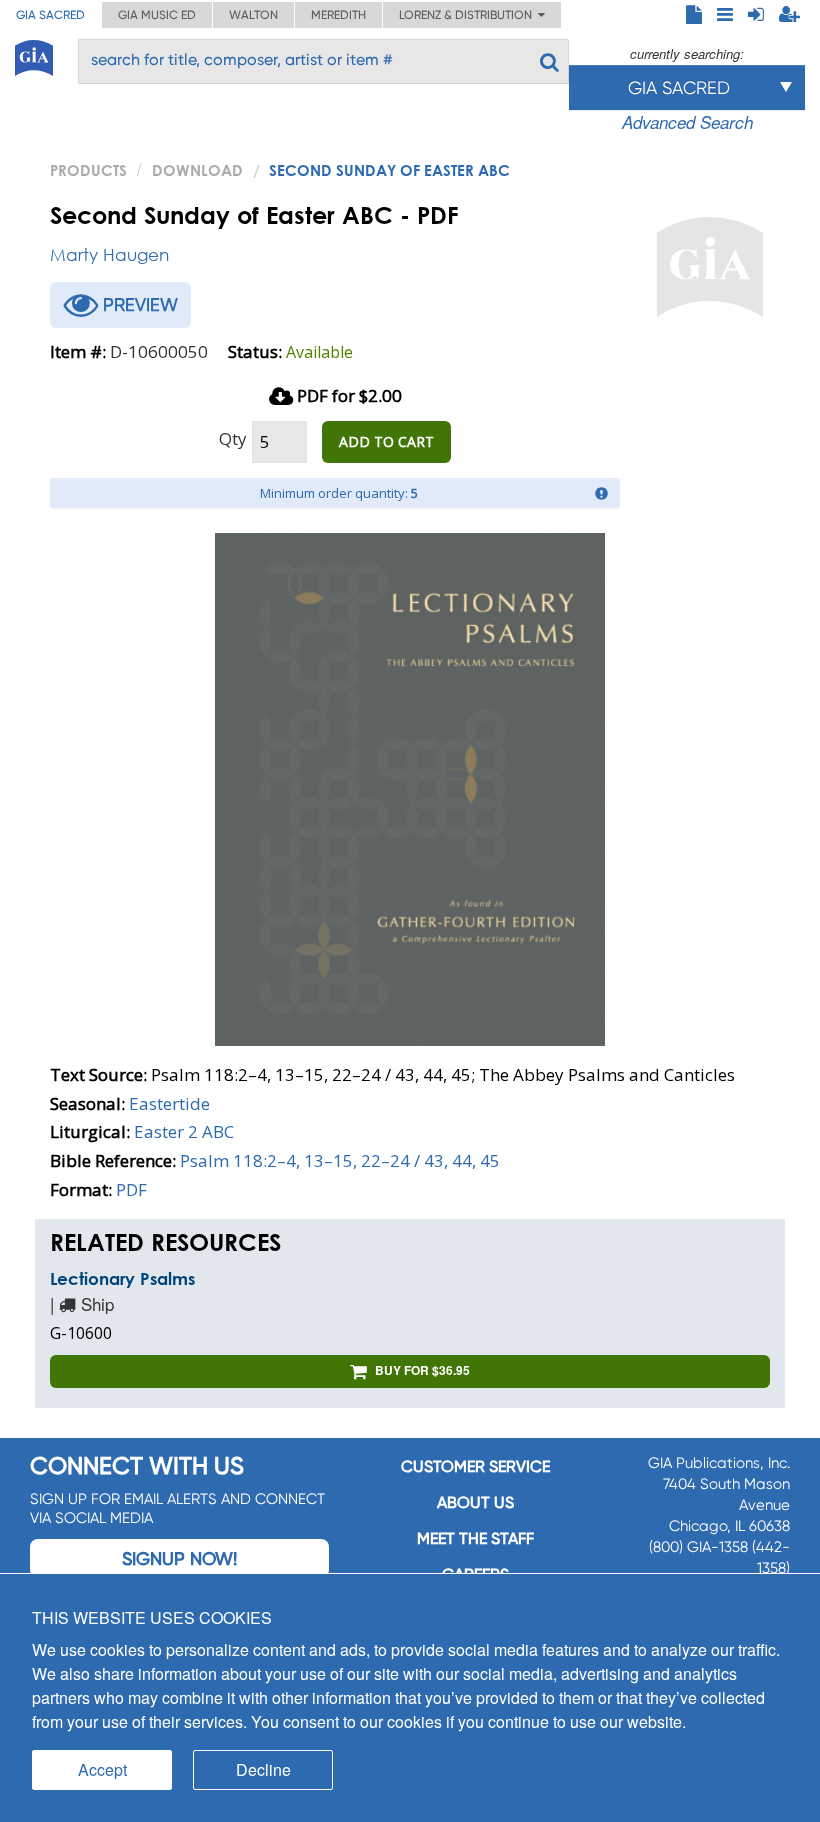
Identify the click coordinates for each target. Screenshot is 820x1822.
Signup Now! (179, 1558)
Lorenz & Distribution (468, 15)
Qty (233, 438)
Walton (253, 15)
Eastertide (169, 1103)
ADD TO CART (386, 441)
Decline (263, 1769)
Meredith (338, 15)
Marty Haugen (109, 254)
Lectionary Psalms (122, 1278)
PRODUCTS (88, 170)
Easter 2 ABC (184, 1131)
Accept (102, 1769)
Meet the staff (475, 1538)
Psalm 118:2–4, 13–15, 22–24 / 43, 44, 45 (340, 1160)
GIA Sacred (50, 15)
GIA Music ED (157, 15)
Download (197, 170)
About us (475, 1502)
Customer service (475, 1466)
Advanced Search (687, 122)
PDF (131, 1189)
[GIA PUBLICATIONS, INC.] (34, 54)
